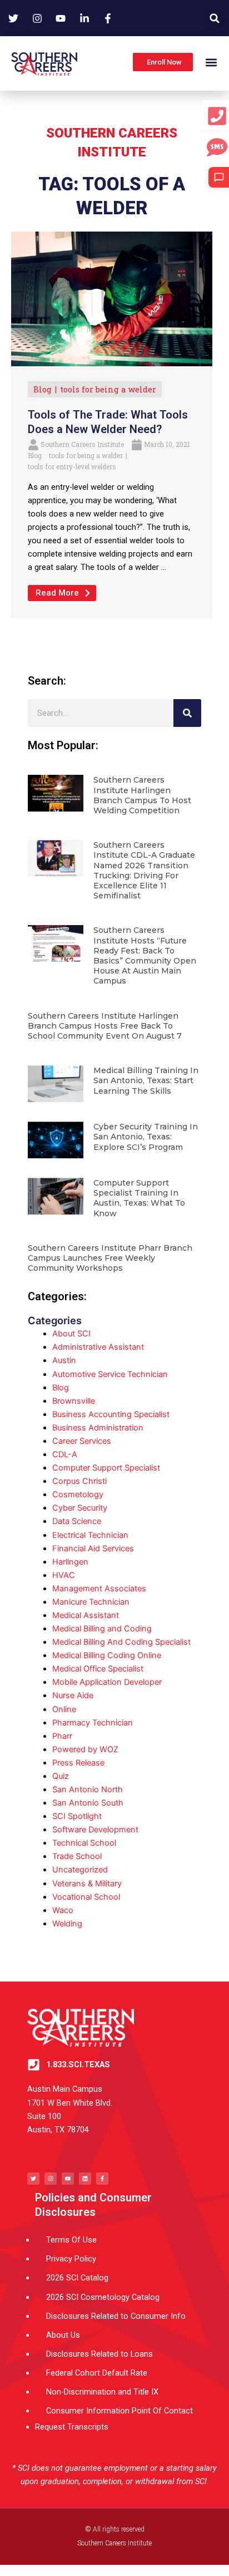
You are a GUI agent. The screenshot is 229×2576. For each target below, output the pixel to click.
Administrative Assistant (98, 1347)
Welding (67, 1924)
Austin (64, 1360)
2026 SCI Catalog (77, 2278)
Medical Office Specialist (98, 1669)
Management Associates (99, 1589)
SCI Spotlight (77, 1816)
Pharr (62, 1736)
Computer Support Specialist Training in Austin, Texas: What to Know (139, 1198)
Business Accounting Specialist (111, 1414)
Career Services (82, 1441)
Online (64, 1709)
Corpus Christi (79, 1481)
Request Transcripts (72, 2427)
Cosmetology (78, 1495)
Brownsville (74, 1401)
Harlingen (70, 1562)
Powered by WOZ (85, 1749)
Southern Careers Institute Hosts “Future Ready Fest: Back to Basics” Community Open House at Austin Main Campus (145, 955)
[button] (215, 18)
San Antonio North (88, 1790)
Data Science (77, 1521)
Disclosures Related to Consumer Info (116, 2316)
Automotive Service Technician (110, 1374)
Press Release (78, 1763)
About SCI (71, 1334)
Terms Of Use (71, 2240)
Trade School (77, 1856)
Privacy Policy (71, 2259)
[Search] (187, 713)
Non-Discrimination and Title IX (102, 2392)
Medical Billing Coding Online (107, 1655)
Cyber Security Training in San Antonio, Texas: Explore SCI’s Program (146, 1137)
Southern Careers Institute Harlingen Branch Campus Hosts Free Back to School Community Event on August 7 (105, 1026)
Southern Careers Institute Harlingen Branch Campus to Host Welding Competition (142, 795)
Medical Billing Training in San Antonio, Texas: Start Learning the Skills (146, 1080)
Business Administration (98, 1428)
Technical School (84, 1843)
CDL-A (65, 1454)
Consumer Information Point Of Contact (120, 2411)
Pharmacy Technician (93, 1723)
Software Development (95, 1830)
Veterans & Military (87, 1884)
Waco (63, 1910)
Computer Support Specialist (106, 1468)
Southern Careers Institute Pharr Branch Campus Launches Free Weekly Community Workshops (110, 1258)
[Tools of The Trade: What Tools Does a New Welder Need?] (112, 298)
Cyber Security (80, 1508)
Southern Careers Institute (82, 444)
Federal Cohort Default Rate (97, 2373)
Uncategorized (80, 1870)
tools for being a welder (108, 389)
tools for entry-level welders (72, 466)
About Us (63, 2335)
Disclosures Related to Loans (99, 2354)
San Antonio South (88, 1803)
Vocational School (86, 1897)
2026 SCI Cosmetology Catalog (103, 2297)
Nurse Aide (73, 1695)
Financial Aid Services (93, 1548)
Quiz (61, 1776)
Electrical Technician (90, 1535)
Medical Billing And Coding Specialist (121, 1642)
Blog (43, 389)
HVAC (64, 1575)
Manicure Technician (91, 1602)
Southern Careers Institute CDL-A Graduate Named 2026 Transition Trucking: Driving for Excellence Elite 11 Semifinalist (144, 870)
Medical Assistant (86, 1615)
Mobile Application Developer (107, 1682)
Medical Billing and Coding (102, 1629)
